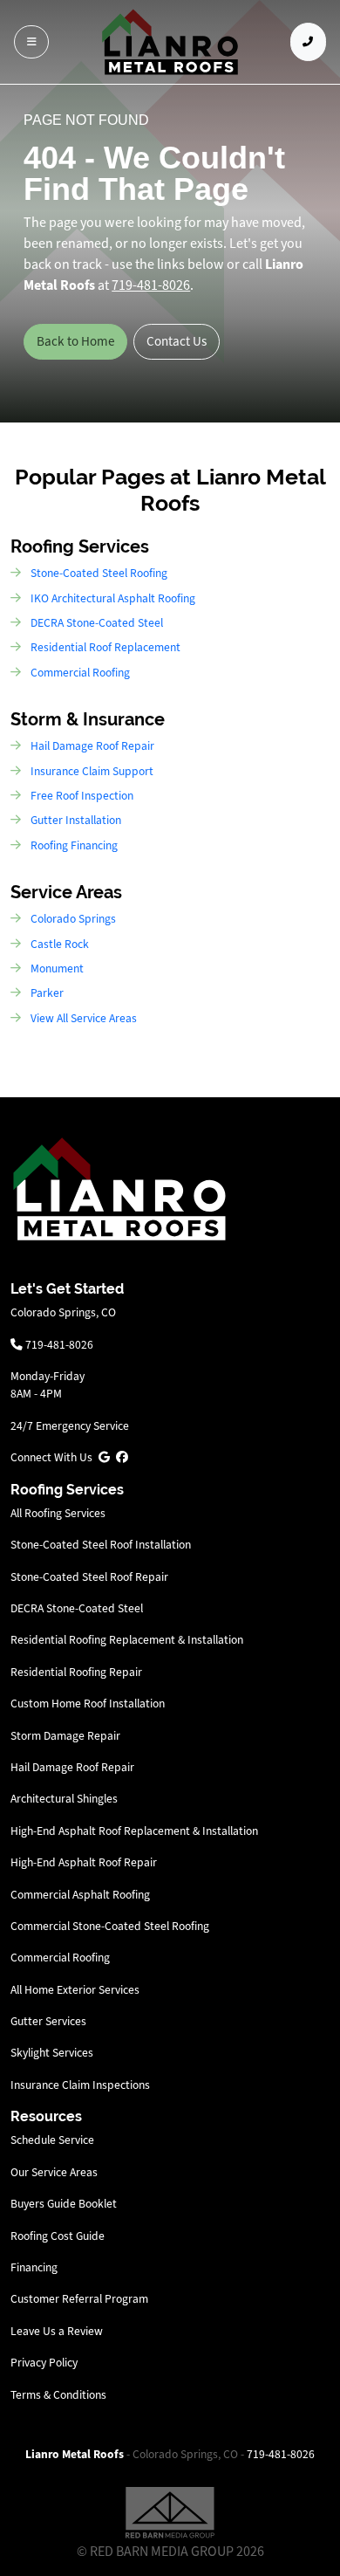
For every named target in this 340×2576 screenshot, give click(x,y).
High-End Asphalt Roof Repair (84, 1862)
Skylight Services (52, 2053)
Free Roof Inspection (82, 796)
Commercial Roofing (80, 673)
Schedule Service (52, 2140)
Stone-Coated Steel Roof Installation (101, 1545)
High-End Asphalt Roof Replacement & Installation (134, 1831)
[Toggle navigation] (31, 42)
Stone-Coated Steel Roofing (99, 573)
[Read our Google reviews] (104, 1457)
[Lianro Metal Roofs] (170, 42)
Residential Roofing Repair (76, 1672)
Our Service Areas (54, 2172)
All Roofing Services (58, 1513)
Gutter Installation (76, 820)
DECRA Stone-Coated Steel (97, 623)
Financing (34, 2267)
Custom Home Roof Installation (88, 1704)
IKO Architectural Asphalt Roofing (113, 598)
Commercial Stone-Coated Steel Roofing (110, 1926)
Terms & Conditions (58, 2395)
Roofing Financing (74, 845)
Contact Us (177, 341)
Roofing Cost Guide (58, 2236)
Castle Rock (60, 944)
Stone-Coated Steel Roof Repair (89, 1577)
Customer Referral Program (79, 2299)
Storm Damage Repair (65, 1736)
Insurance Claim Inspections (80, 2085)
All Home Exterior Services (75, 1990)
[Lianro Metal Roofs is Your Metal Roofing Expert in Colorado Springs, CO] (119, 1188)
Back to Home (76, 341)
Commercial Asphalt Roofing (80, 1895)
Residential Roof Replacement (105, 647)
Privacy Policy (44, 2363)
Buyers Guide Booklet (64, 2204)
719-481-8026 (58, 1345)
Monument (57, 969)
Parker (47, 993)
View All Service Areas (84, 1018)
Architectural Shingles (64, 1799)
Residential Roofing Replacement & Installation (127, 1640)
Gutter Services (48, 2021)
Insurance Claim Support (92, 771)
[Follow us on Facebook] (122, 1457)
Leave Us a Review (57, 2331)
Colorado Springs (73, 919)
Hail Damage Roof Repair (92, 746)
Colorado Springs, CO (63, 1312)
